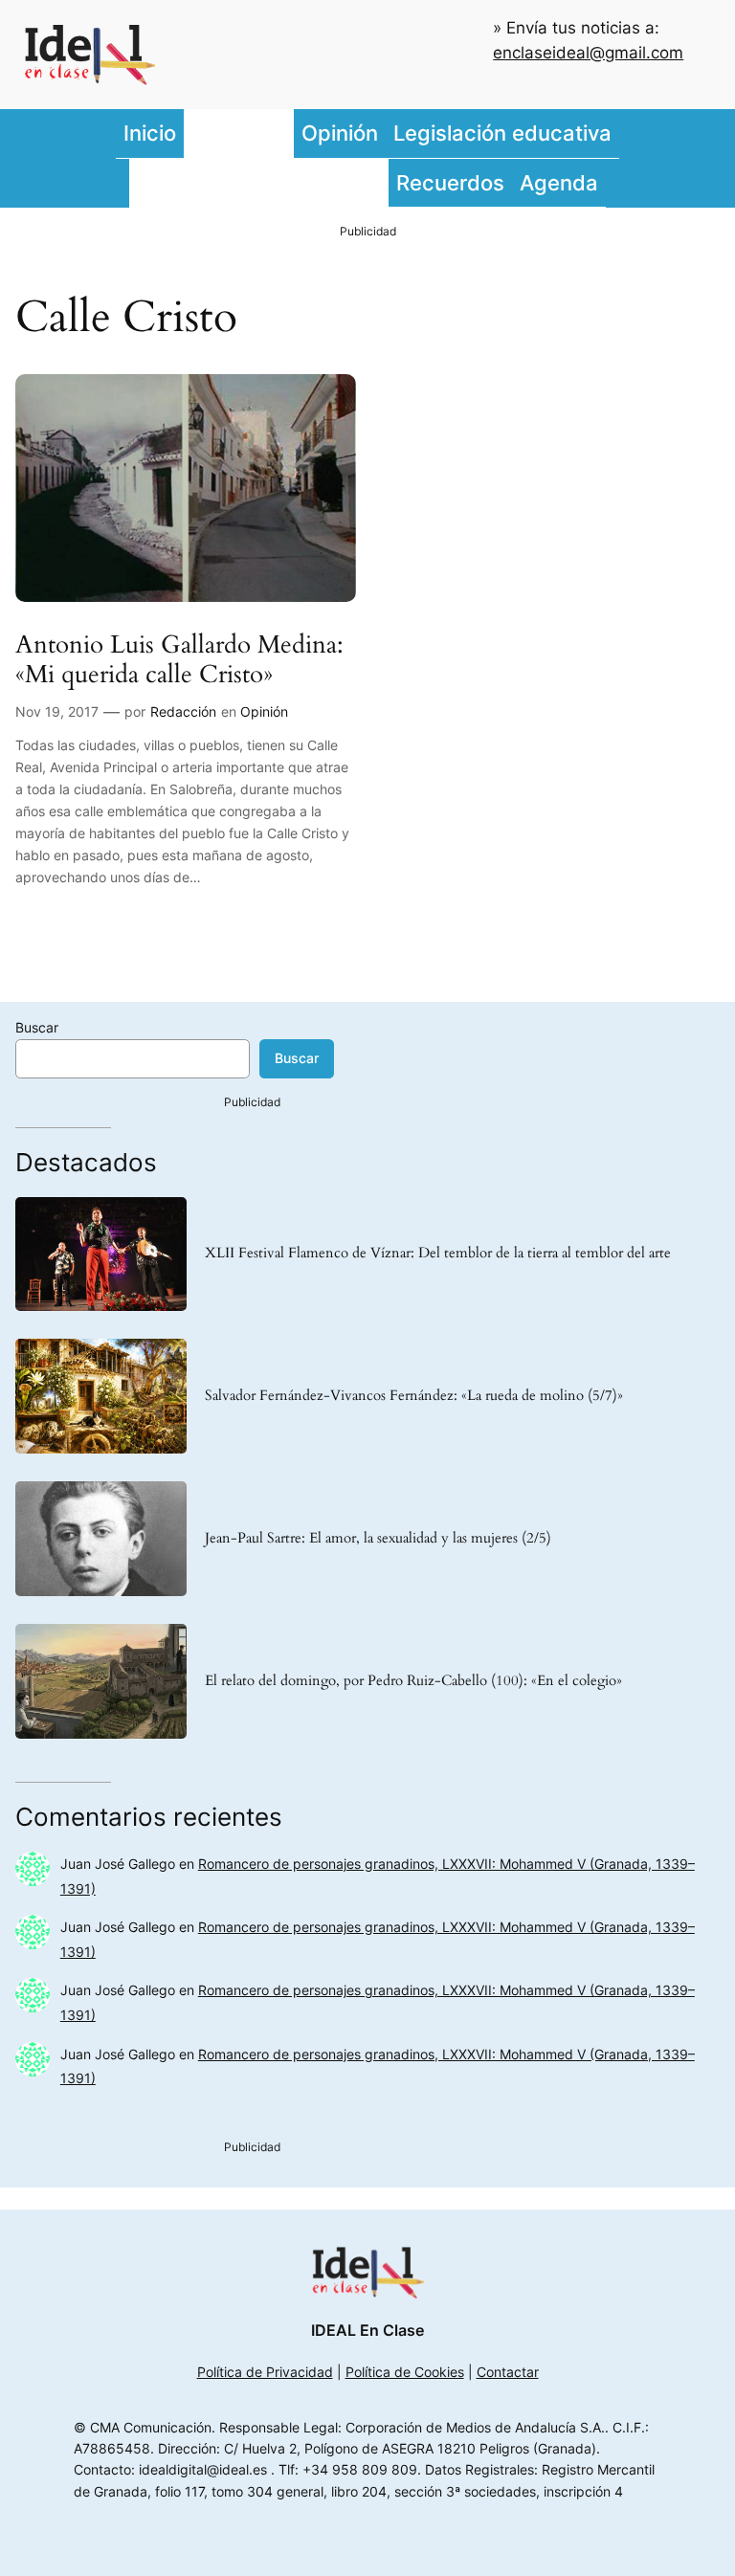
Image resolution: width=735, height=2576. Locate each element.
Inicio (150, 133)
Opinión (264, 711)
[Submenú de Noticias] (289, 134)
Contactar (508, 2372)
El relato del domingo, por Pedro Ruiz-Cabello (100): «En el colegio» (413, 1681)
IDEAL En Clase (367, 2330)
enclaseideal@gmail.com (588, 53)
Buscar (37, 1027)
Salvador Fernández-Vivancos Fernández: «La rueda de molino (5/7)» (414, 1396)
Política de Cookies (405, 2372)
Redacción (183, 711)
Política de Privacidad (265, 2372)
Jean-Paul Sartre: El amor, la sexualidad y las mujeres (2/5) (378, 1539)
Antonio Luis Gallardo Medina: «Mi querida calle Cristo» (179, 660)
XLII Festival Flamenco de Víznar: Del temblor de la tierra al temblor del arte (438, 1254)
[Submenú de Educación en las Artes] (384, 183)
